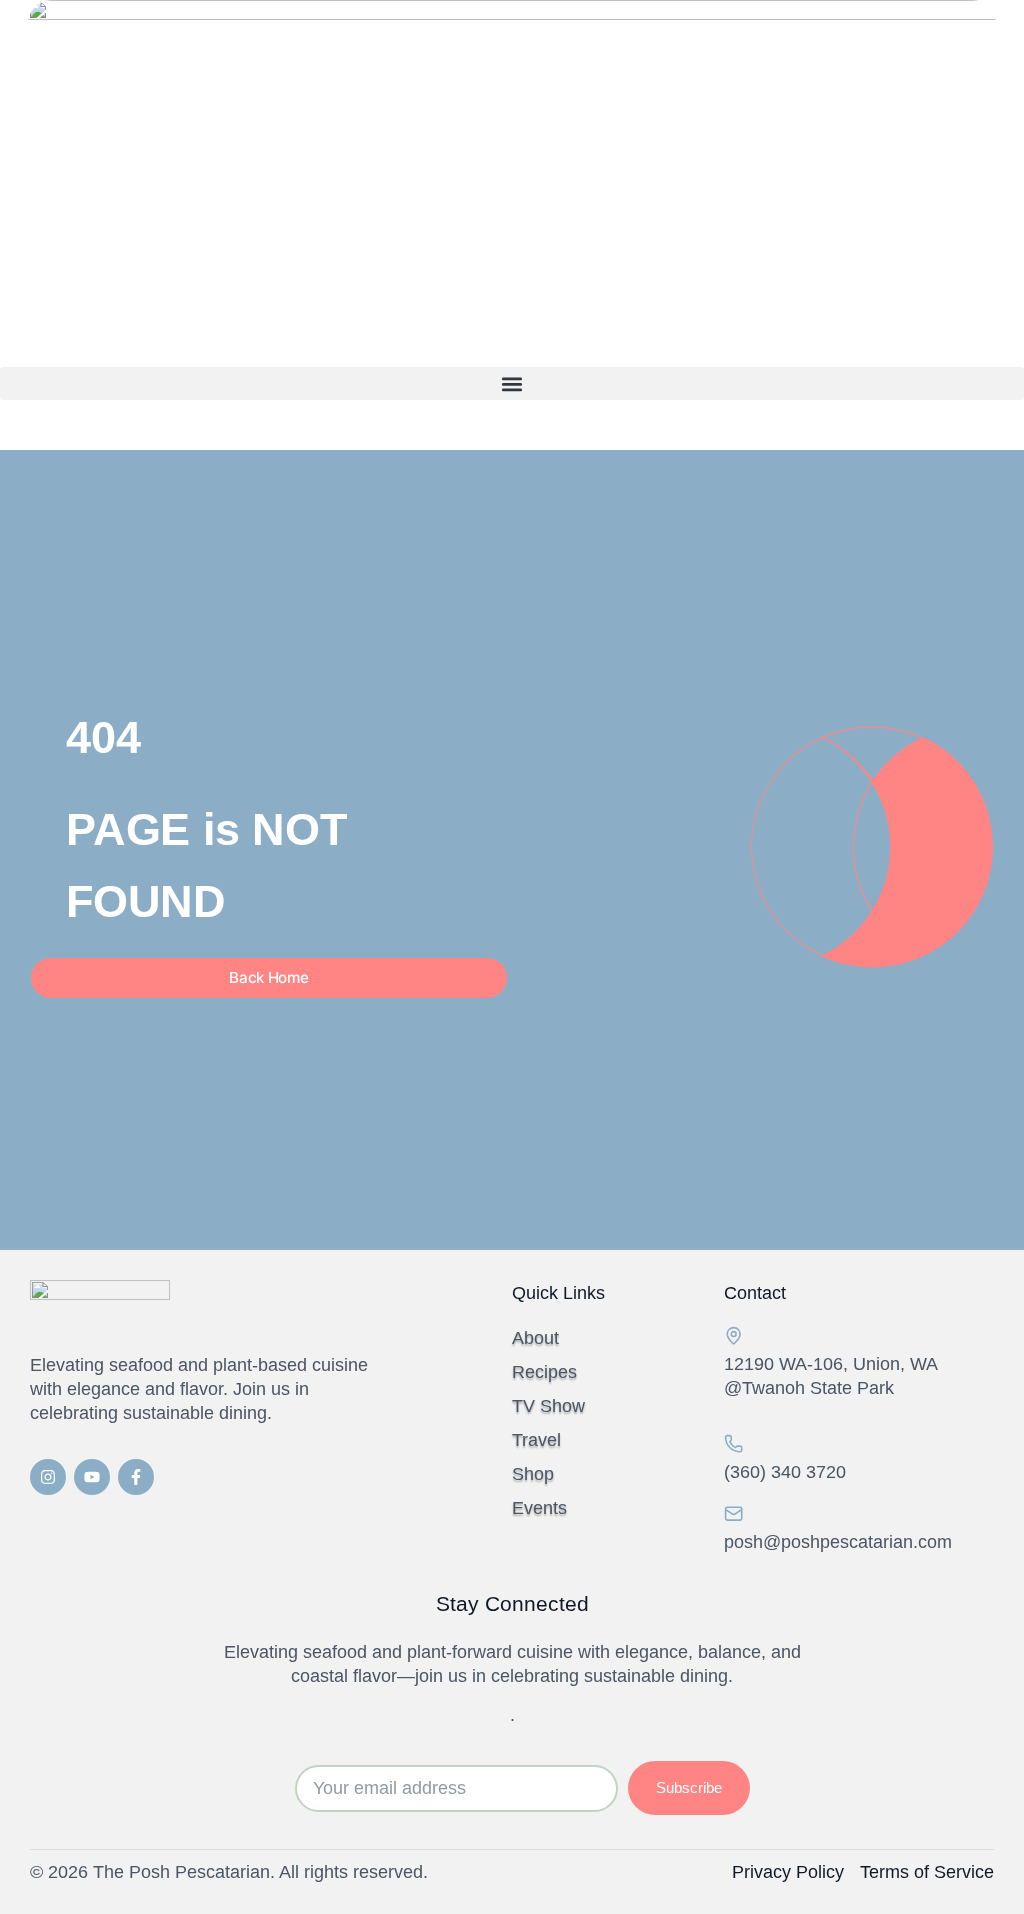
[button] (512, 383)
